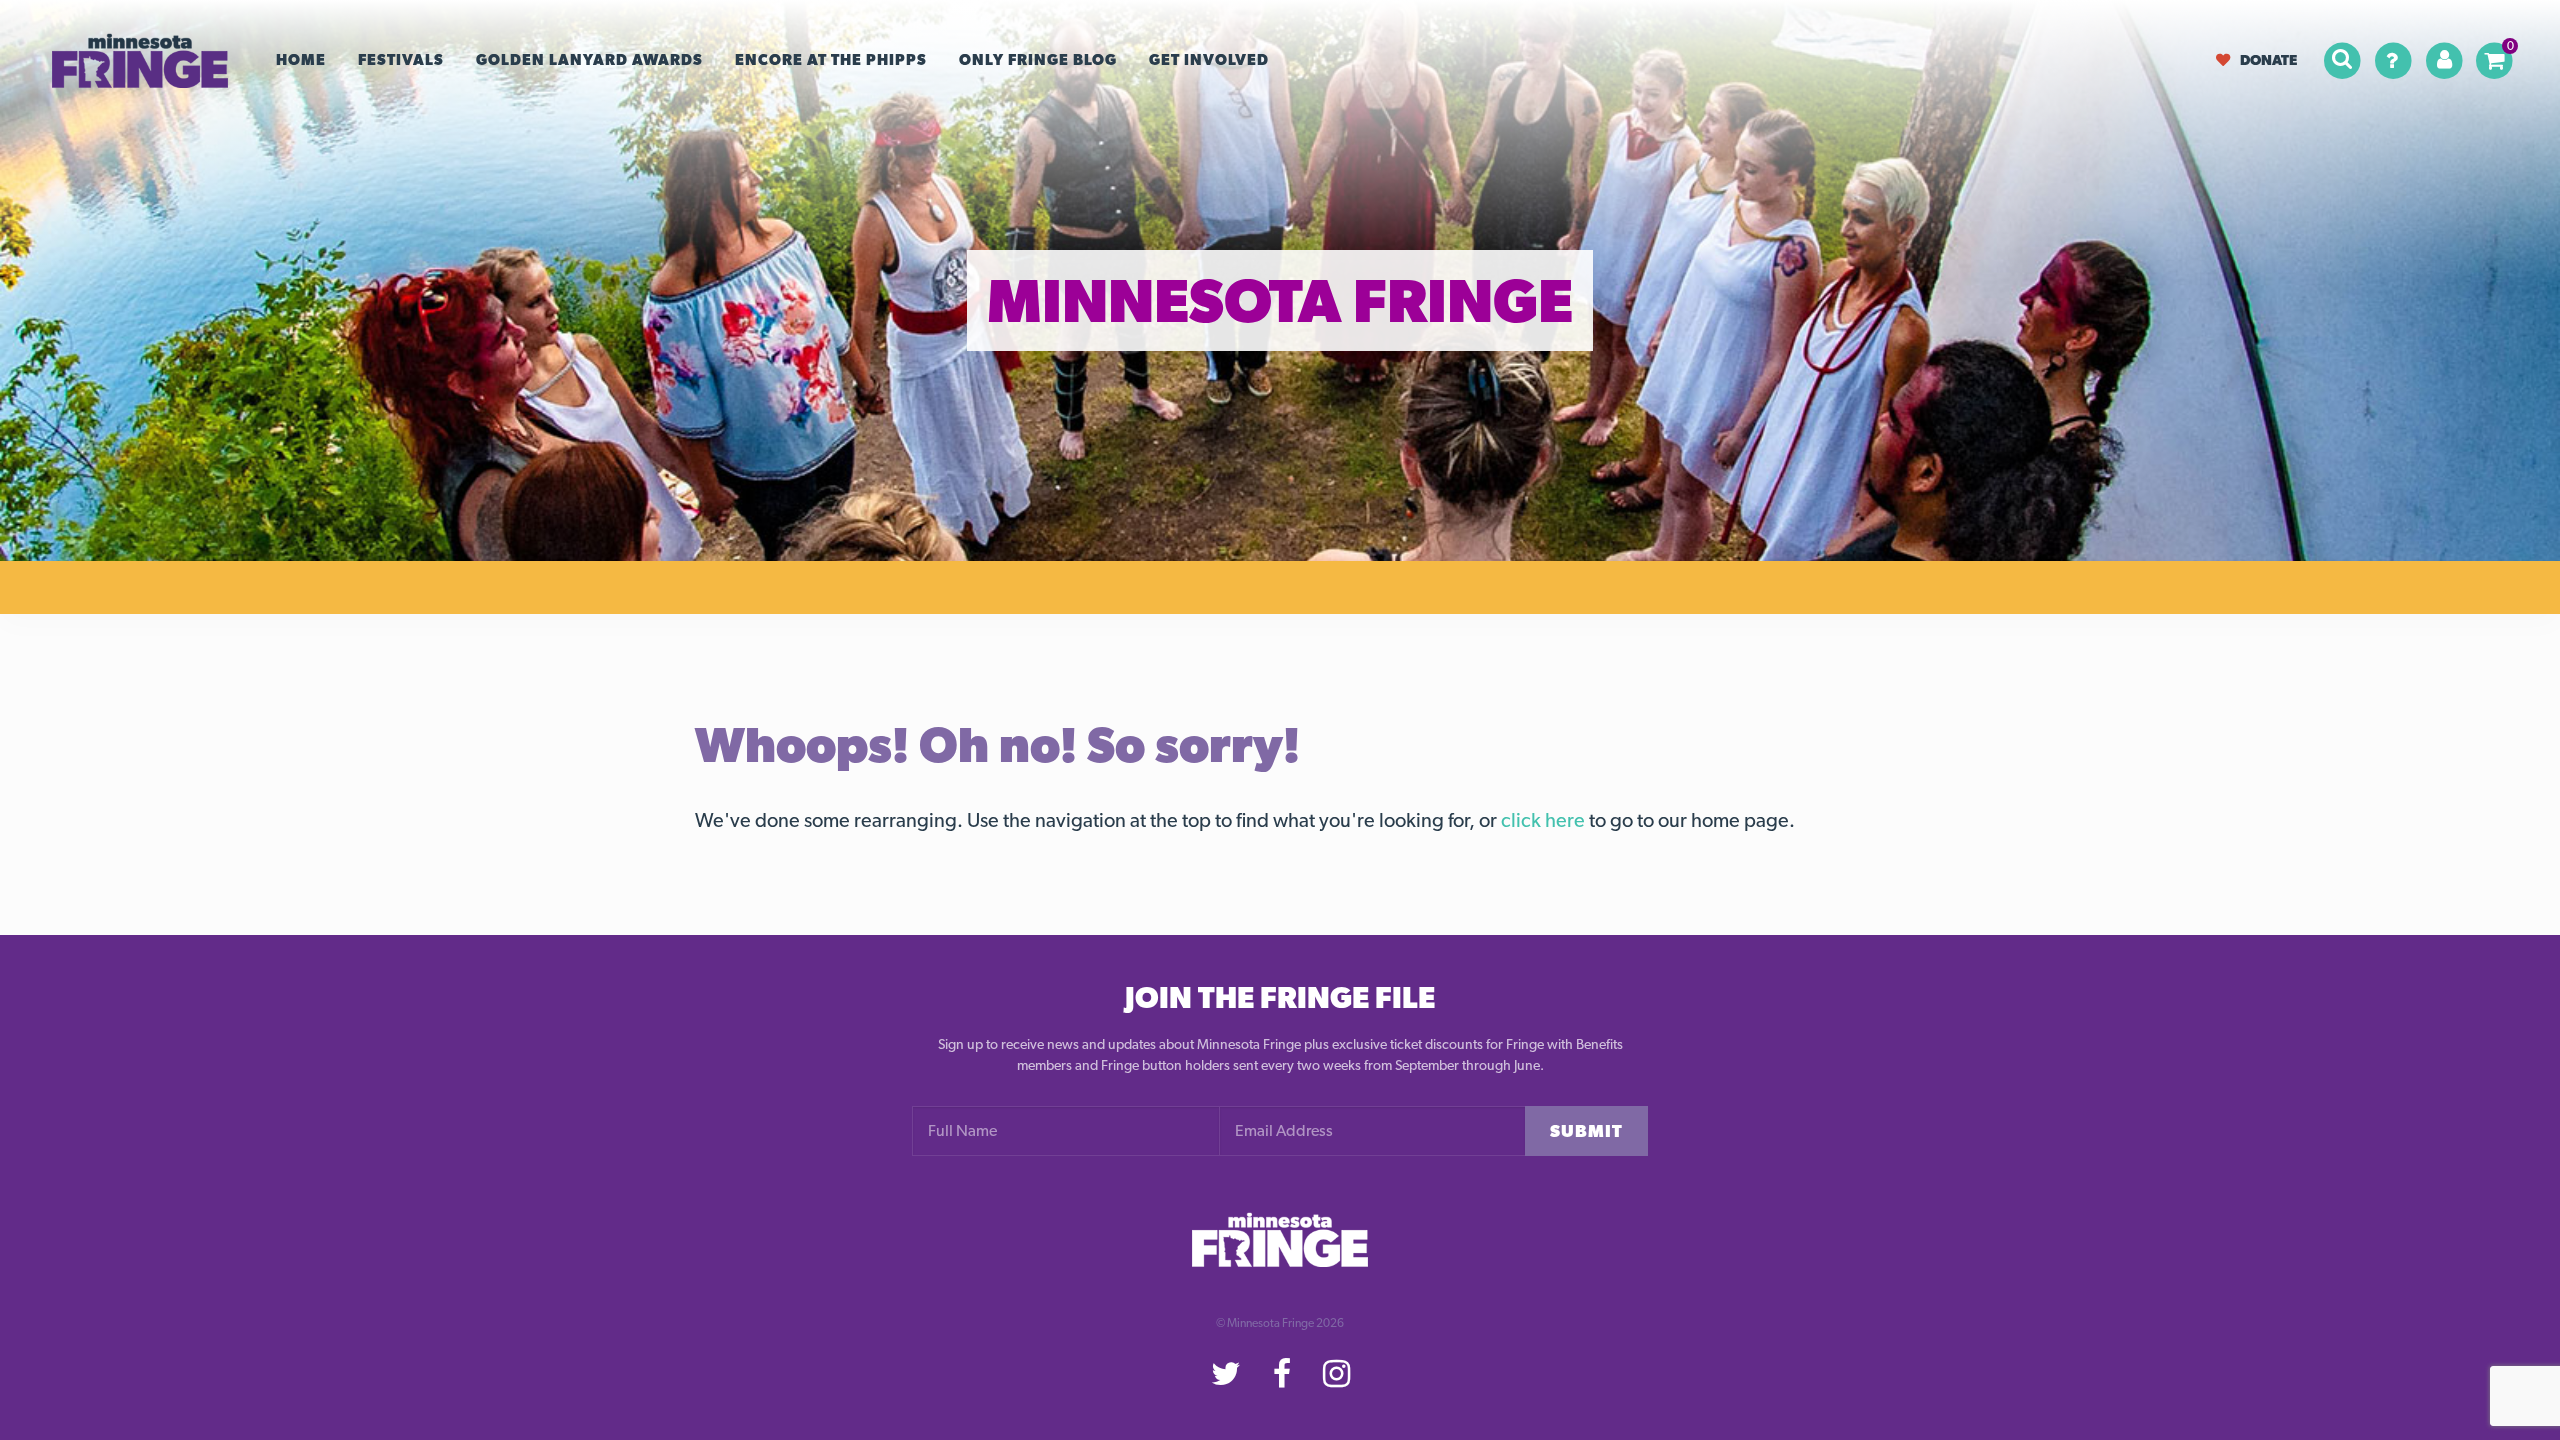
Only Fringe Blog (1038, 60)
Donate (2268, 59)
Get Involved (1209, 60)
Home (301, 60)
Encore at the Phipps (831, 60)
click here (1543, 820)
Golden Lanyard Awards (589, 60)
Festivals (401, 60)
